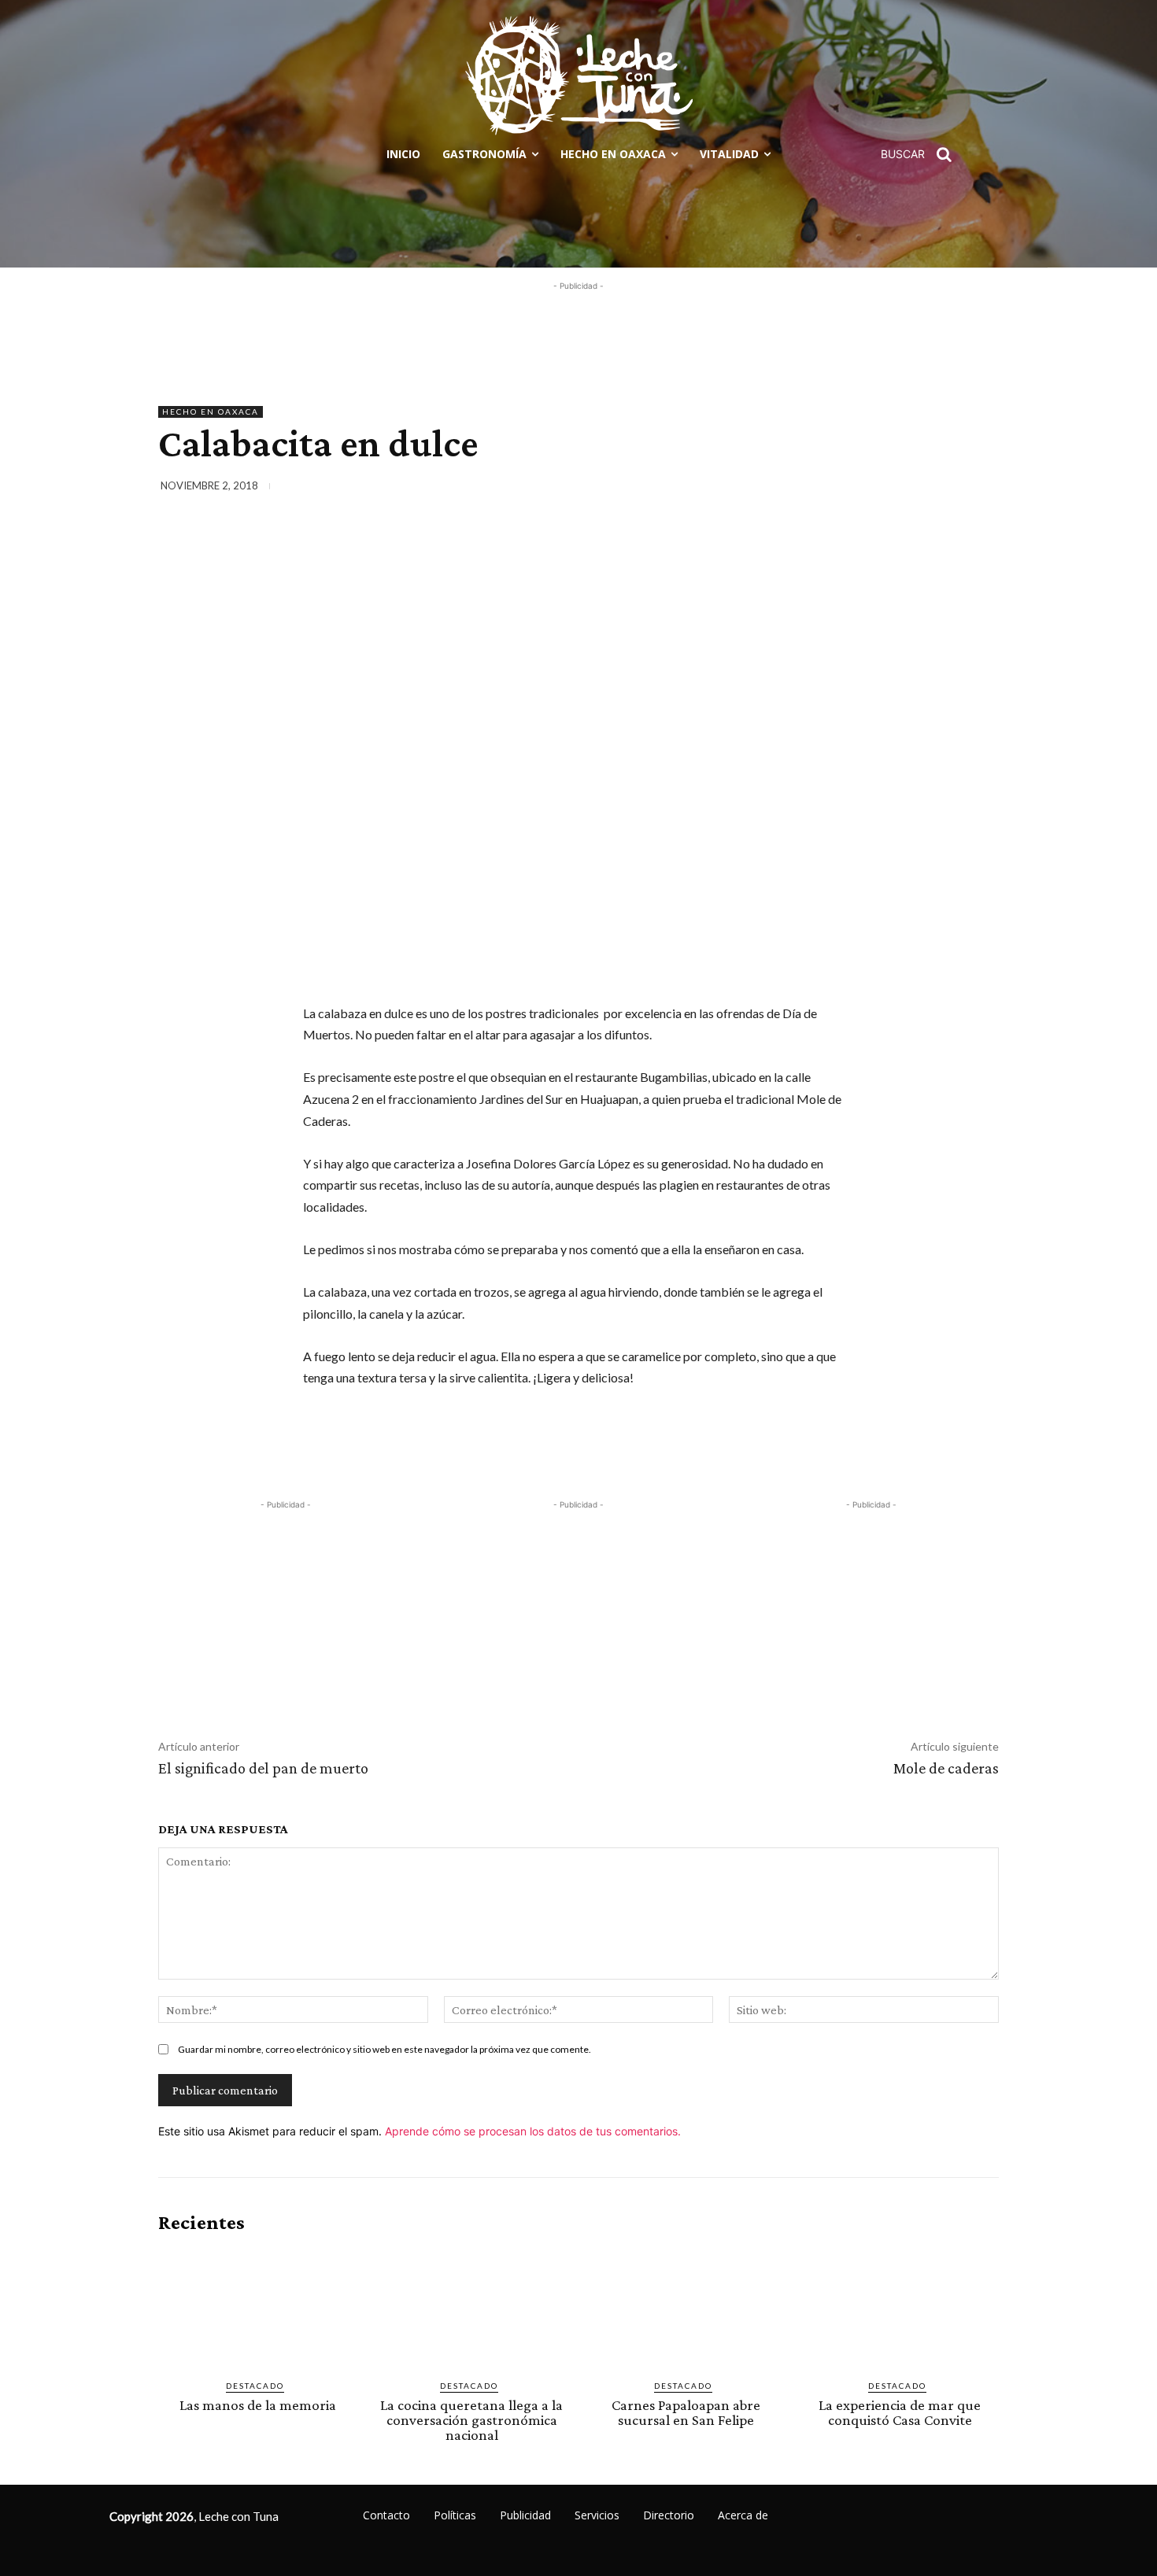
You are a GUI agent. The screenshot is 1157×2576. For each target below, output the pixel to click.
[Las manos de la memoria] (257, 2307)
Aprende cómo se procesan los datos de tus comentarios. (533, 2131)
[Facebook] (837, 489)
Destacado (255, 2386)
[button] (922, 154)
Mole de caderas (946, 1768)
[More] (982, 489)
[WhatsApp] (945, 489)
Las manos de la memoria (258, 2405)
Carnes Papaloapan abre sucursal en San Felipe (686, 2412)
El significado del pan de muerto (263, 1768)
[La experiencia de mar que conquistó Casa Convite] (900, 2307)
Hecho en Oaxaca (211, 411)
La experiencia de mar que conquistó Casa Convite (900, 2412)
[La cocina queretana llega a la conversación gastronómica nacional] (471, 2307)
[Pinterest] (909, 489)
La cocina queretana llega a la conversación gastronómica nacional (471, 2420)
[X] (873, 489)
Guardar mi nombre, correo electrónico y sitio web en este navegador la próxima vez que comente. (384, 2049)
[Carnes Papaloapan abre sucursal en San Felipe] (686, 2307)
